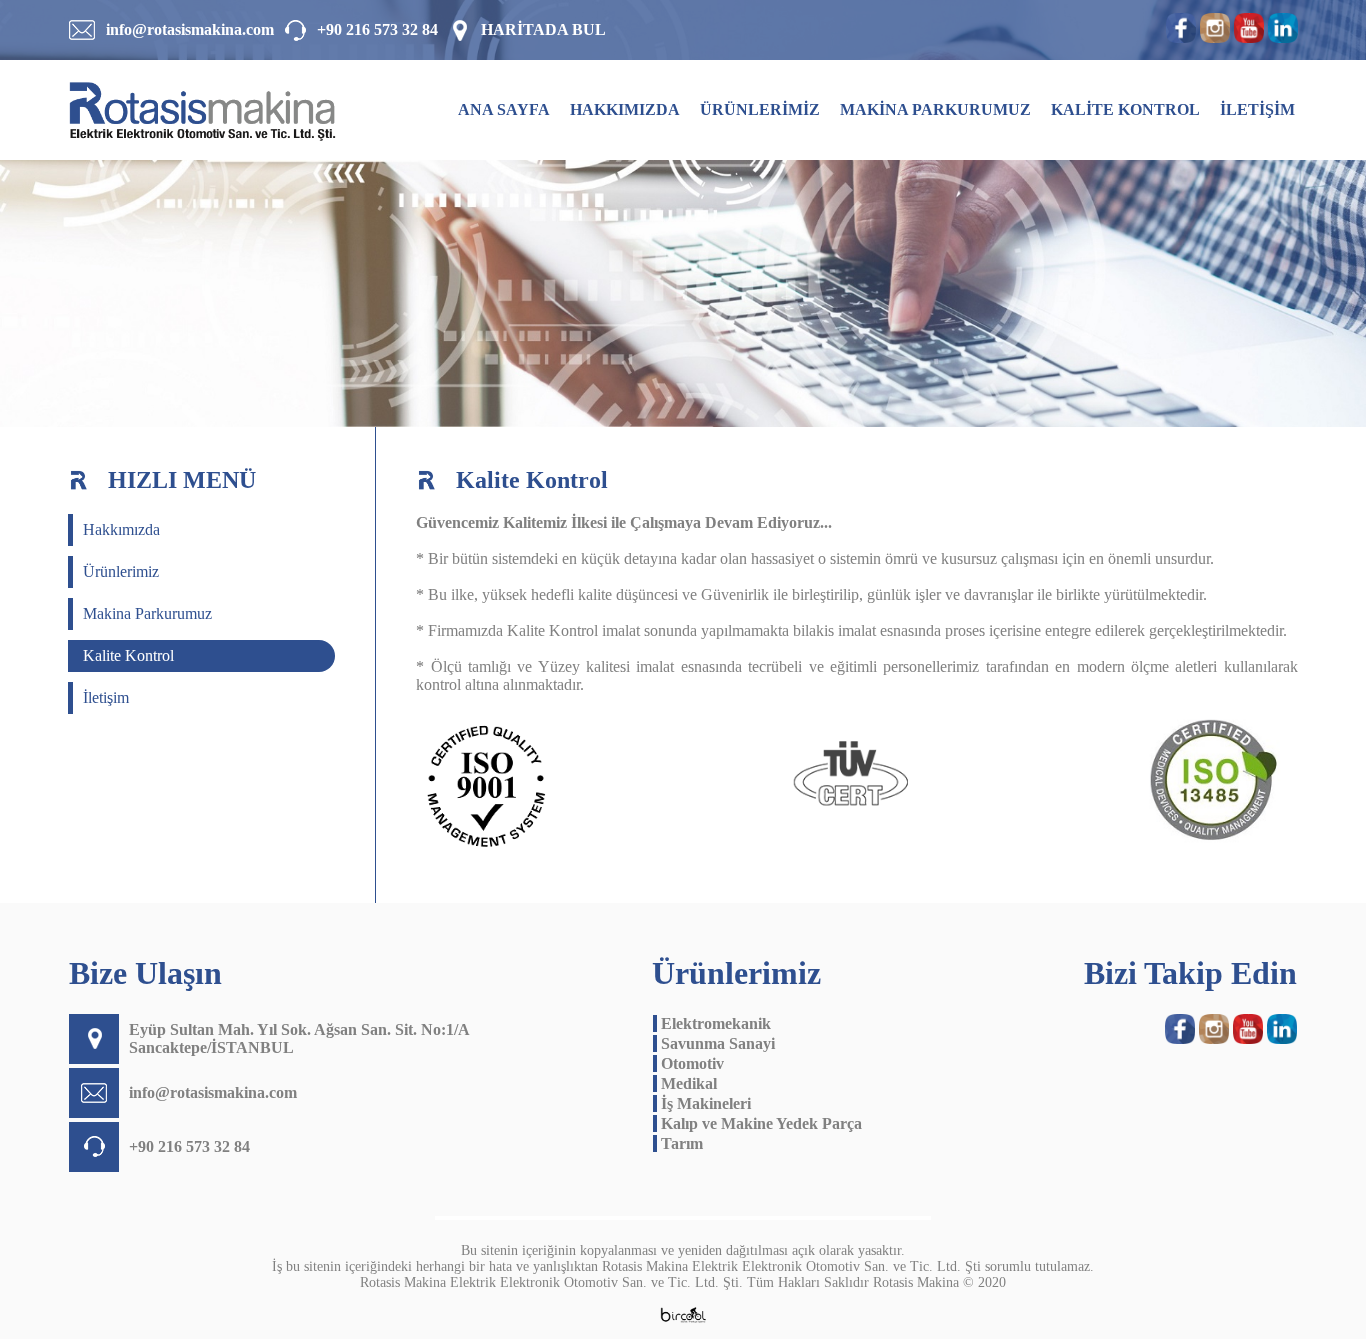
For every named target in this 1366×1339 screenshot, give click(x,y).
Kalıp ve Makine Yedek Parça (757, 1123)
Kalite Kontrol (128, 655)
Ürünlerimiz (121, 571)
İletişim (106, 697)
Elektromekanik (712, 1023)
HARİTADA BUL (543, 29)
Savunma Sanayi (714, 1043)
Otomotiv (688, 1063)
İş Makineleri (702, 1103)
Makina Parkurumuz (147, 613)
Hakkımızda (121, 529)
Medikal (685, 1083)
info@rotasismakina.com (190, 29)
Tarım (678, 1143)
